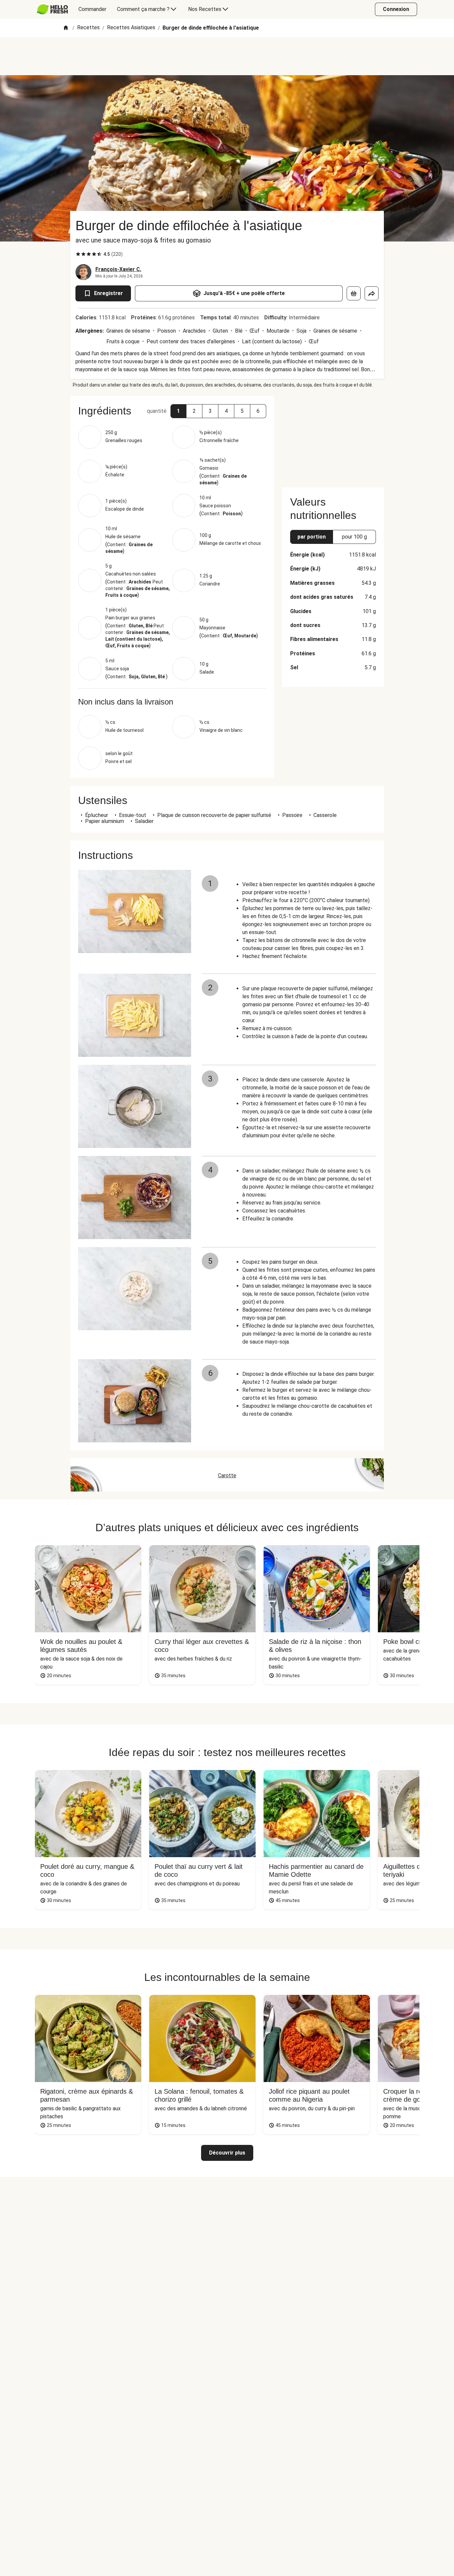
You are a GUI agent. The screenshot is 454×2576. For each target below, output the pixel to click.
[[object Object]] (354, 293)
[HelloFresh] (52, 9)
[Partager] (372, 293)
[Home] (66, 28)
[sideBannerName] (333, 438)
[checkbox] (78, 254)
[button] (178, 411)
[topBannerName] (227, 56)
